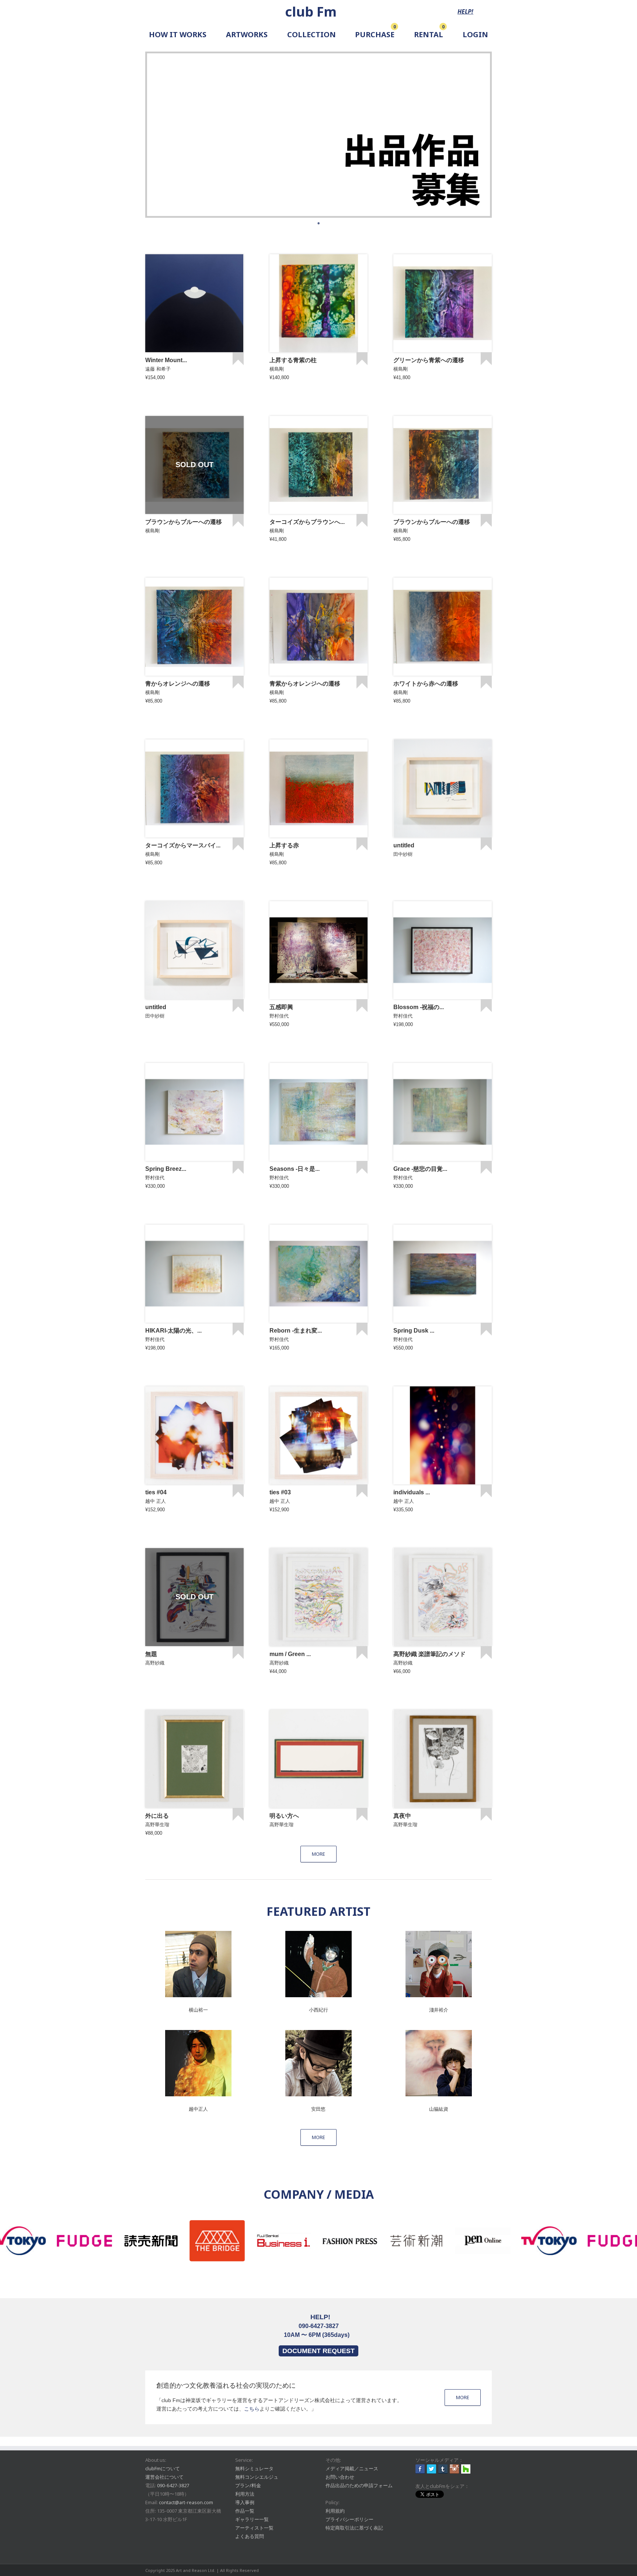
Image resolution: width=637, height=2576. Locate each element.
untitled (404, 845)
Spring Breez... (166, 1169)
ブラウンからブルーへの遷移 (184, 522)
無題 (151, 1654)
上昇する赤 (284, 845)
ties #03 (280, 1492)
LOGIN (475, 34)
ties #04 (156, 1492)
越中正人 (198, 2109)
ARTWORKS (247, 34)
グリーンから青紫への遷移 (429, 360)
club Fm (311, 12)
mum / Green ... (290, 1654)
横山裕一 (198, 2010)
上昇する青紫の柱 (293, 360)
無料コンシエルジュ (257, 2477)
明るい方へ (284, 1816)
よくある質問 (250, 2536)
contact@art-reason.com (186, 2502)
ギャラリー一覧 (252, 2519)
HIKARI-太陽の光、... (173, 1331)
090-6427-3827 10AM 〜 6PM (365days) (317, 2326)
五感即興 (281, 1007)
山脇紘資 (439, 2109)
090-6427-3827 (173, 2485)
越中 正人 (156, 1501)
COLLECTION (311, 34)
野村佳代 (279, 1016)
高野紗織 (155, 1663)
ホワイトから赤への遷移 (426, 684)
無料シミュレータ (254, 2468)
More (318, 1854)
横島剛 (277, 369)
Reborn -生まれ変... (296, 1331)
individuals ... (412, 1492)
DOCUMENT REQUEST (318, 2351)
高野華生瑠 (157, 1825)
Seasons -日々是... (295, 1169)
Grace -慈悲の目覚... (420, 1169)
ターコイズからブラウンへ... (307, 522)
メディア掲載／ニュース (352, 2468)
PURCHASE (375, 34)
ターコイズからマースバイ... (183, 845)
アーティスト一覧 (254, 2528)
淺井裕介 (439, 2010)
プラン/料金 (248, 2485)
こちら (252, 2409)
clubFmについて (163, 2468)
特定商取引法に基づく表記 (354, 2528)
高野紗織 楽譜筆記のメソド (429, 1654)
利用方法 (245, 2494)
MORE (463, 2397)
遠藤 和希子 (158, 369)
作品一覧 (245, 2511)
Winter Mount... (166, 360)
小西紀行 (318, 2010)
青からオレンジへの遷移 (178, 684)
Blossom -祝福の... (419, 1007)
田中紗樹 (403, 854)
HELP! (465, 11)
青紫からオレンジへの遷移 (305, 684)
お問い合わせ (340, 2477)
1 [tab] (318, 223)
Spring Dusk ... (414, 1331)
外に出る (157, 1816)
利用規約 (335, 2511)
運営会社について (164, 2477)
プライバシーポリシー (349, 2519)
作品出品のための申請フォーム (359, 2485)
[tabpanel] (318, 135)
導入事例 (245, 2502)
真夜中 (402, 1816)
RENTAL (429, 34)
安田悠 (318, 2109)
